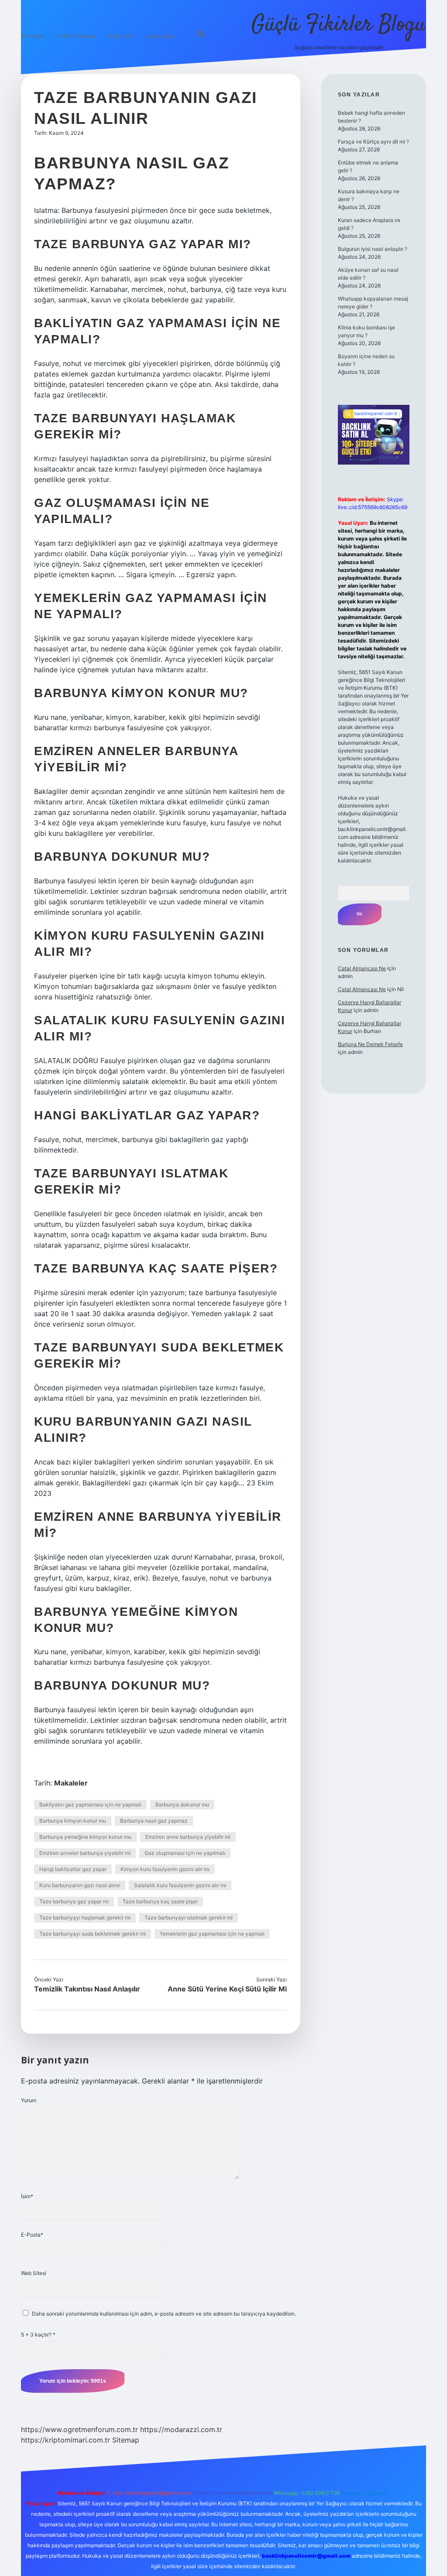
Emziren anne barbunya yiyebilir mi (188, 1837)
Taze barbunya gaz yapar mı (74, 1901)
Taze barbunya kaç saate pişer (160, 1901)
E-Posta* (32, 2235)
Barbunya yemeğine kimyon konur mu (85, 1837)
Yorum (29, 2100)
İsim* (27, 2196)
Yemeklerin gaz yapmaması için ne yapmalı (212, 1934)
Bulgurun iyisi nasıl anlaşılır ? (373, 249)
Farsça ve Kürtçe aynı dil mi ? (373, 142)
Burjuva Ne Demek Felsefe (370, 1044)
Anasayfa (33, 36)
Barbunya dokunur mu (182, 1805)
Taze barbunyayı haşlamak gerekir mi (85, 1917)
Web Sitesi (34, 2273)
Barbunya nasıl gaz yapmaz (154, 1821)
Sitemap (126, 2440)
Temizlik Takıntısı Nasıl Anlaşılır (87, 1989)
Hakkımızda (159, 36)
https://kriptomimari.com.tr (65, 2440)
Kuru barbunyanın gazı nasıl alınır (80, 1885)
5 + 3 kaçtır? (38, 2335)
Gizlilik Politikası (75, 36)
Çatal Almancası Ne (362, 968)
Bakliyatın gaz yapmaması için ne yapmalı (90, 1805)
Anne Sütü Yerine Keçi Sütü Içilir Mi (227, 1989)
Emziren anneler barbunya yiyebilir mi (85, 1853)
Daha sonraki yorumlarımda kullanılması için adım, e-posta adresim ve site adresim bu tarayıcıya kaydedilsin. (164, 2314)
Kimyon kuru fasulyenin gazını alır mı (165, 1869)
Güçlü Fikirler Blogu (339, 25)
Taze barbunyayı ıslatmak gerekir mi (189, 1917)
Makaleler (71, 1783)
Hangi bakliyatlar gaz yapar (73, 1869)
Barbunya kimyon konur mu (73, 1821)
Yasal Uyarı (120, 36)
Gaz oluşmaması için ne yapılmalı (185, 1853)
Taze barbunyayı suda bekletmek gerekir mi (93, 1934)
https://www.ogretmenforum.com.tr (79, 2429)
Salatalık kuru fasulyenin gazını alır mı (180, 1885)
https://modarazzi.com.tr (181, 2429)
